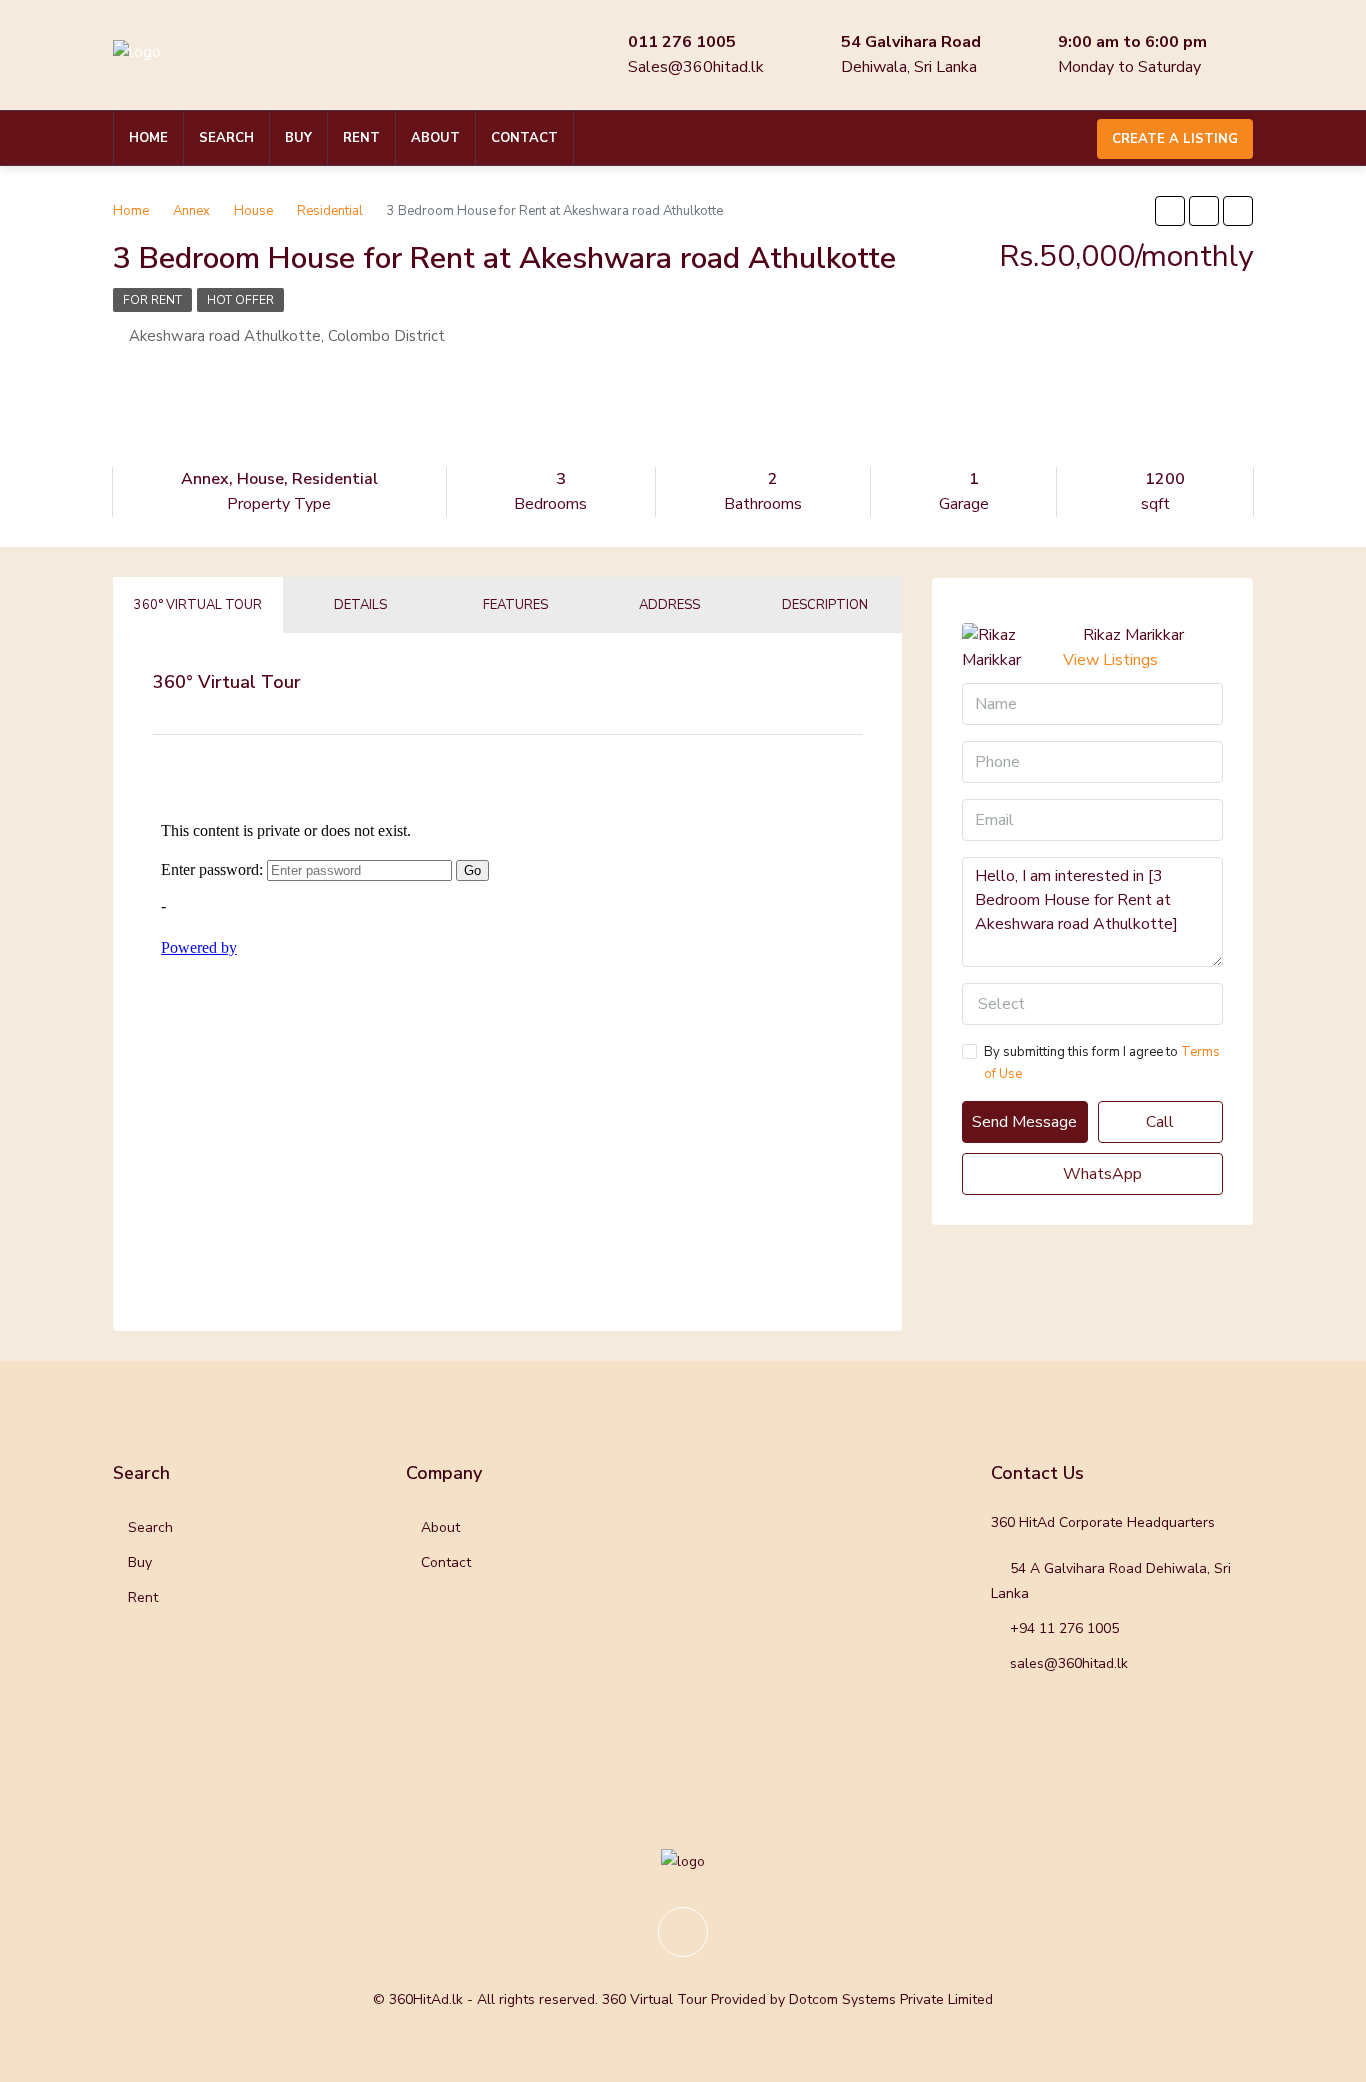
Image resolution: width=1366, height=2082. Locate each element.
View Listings (1110, 660)
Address (669, 605)
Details (360, 605)
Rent (361, 138)
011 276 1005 (682, 42)
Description (825, 605)
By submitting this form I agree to (1102, 1063)
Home (148, 138)
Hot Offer (240, 300)
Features (515, 605)
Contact (524, 138)
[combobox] (1092, 1004)
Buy (298, 138)
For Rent (152, 300)
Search (226, 138)
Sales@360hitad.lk (696, 67)
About (435, 138)
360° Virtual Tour (198, 605)
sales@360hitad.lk (1069, 1663)
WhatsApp (1100, 1174)
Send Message (1024, 1122)
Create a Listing (1175, 139)
